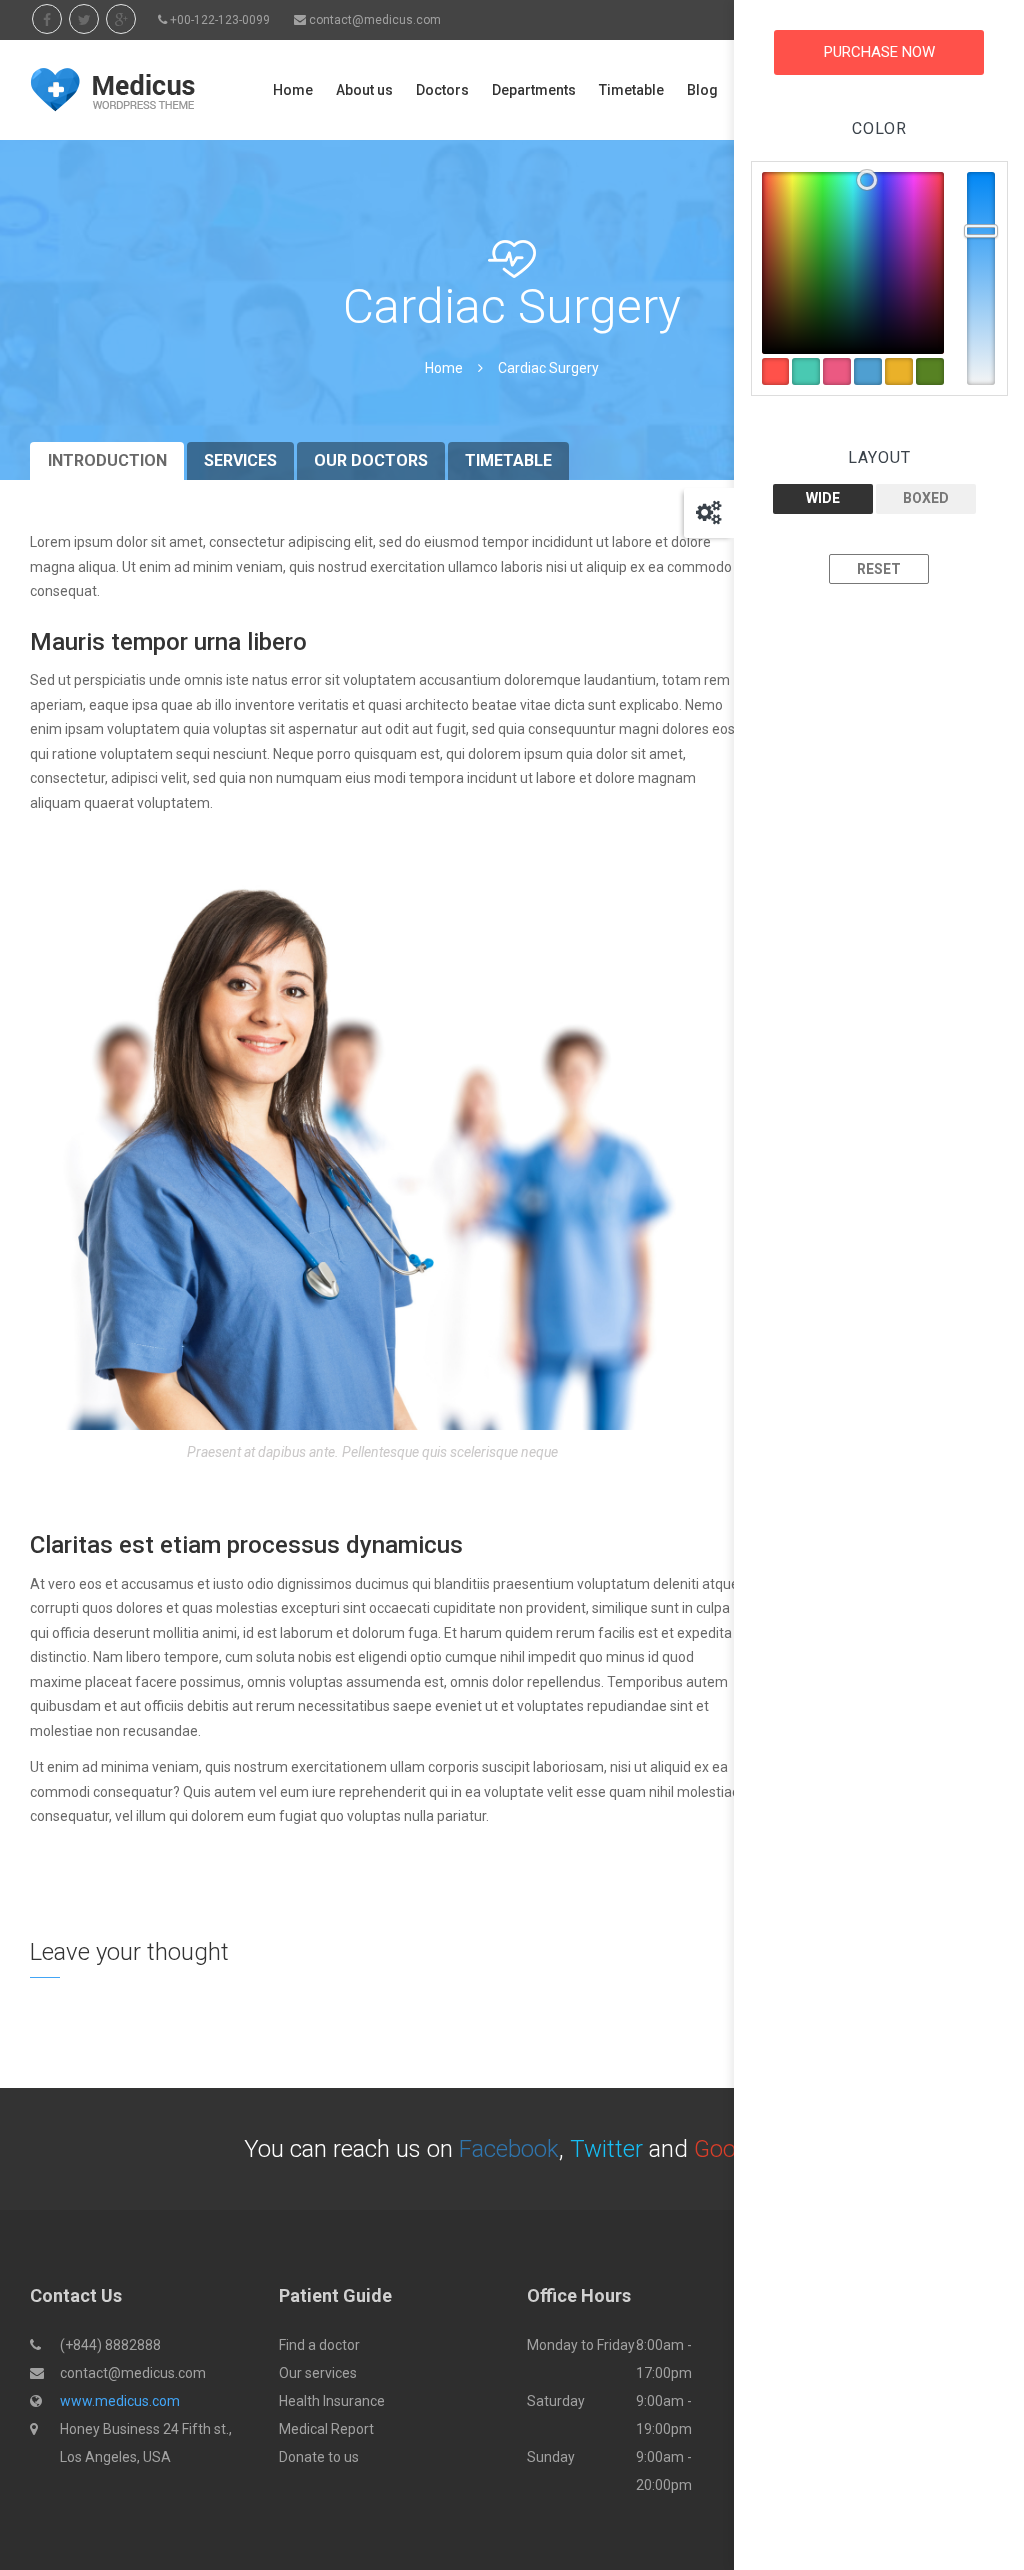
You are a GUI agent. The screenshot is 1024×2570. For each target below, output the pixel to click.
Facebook (509, 2149)
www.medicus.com (120, 2401)
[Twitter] (84, 19)
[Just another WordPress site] (112, 90)
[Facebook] (47, 19)
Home (293, 90)
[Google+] (121, 19)
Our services (318, 2373)
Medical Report (326, 2429)
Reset (879, 569)
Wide (823, 498)
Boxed (926, 498)
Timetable (631, 90)
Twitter (606, 2149)
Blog (702, 90)
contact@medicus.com (375, 20)
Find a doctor (319, 2345)
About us (364, 90)
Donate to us (319, 2457)
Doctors (442, 90)
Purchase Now (879, 52)
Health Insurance (332, 2401)
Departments (534, 90)
